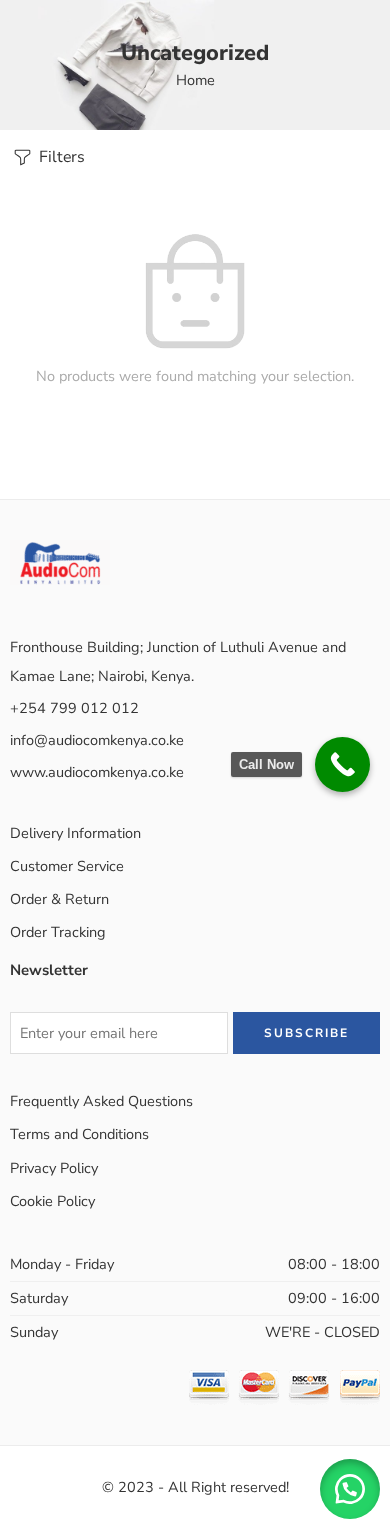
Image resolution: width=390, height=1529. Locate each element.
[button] (350, 1489)
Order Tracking (58, 932)
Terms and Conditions (79, 1134)
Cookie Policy (52, 1201)
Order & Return (59, 899)
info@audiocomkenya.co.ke (97, 740)
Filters (60, 157)
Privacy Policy (54, 1168)
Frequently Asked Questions (101, 1101)
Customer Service (67, 866)
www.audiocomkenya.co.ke (97, 772)
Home (195, 80)
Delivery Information (75, 833)
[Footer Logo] (60, 561)
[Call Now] (342, 764)
